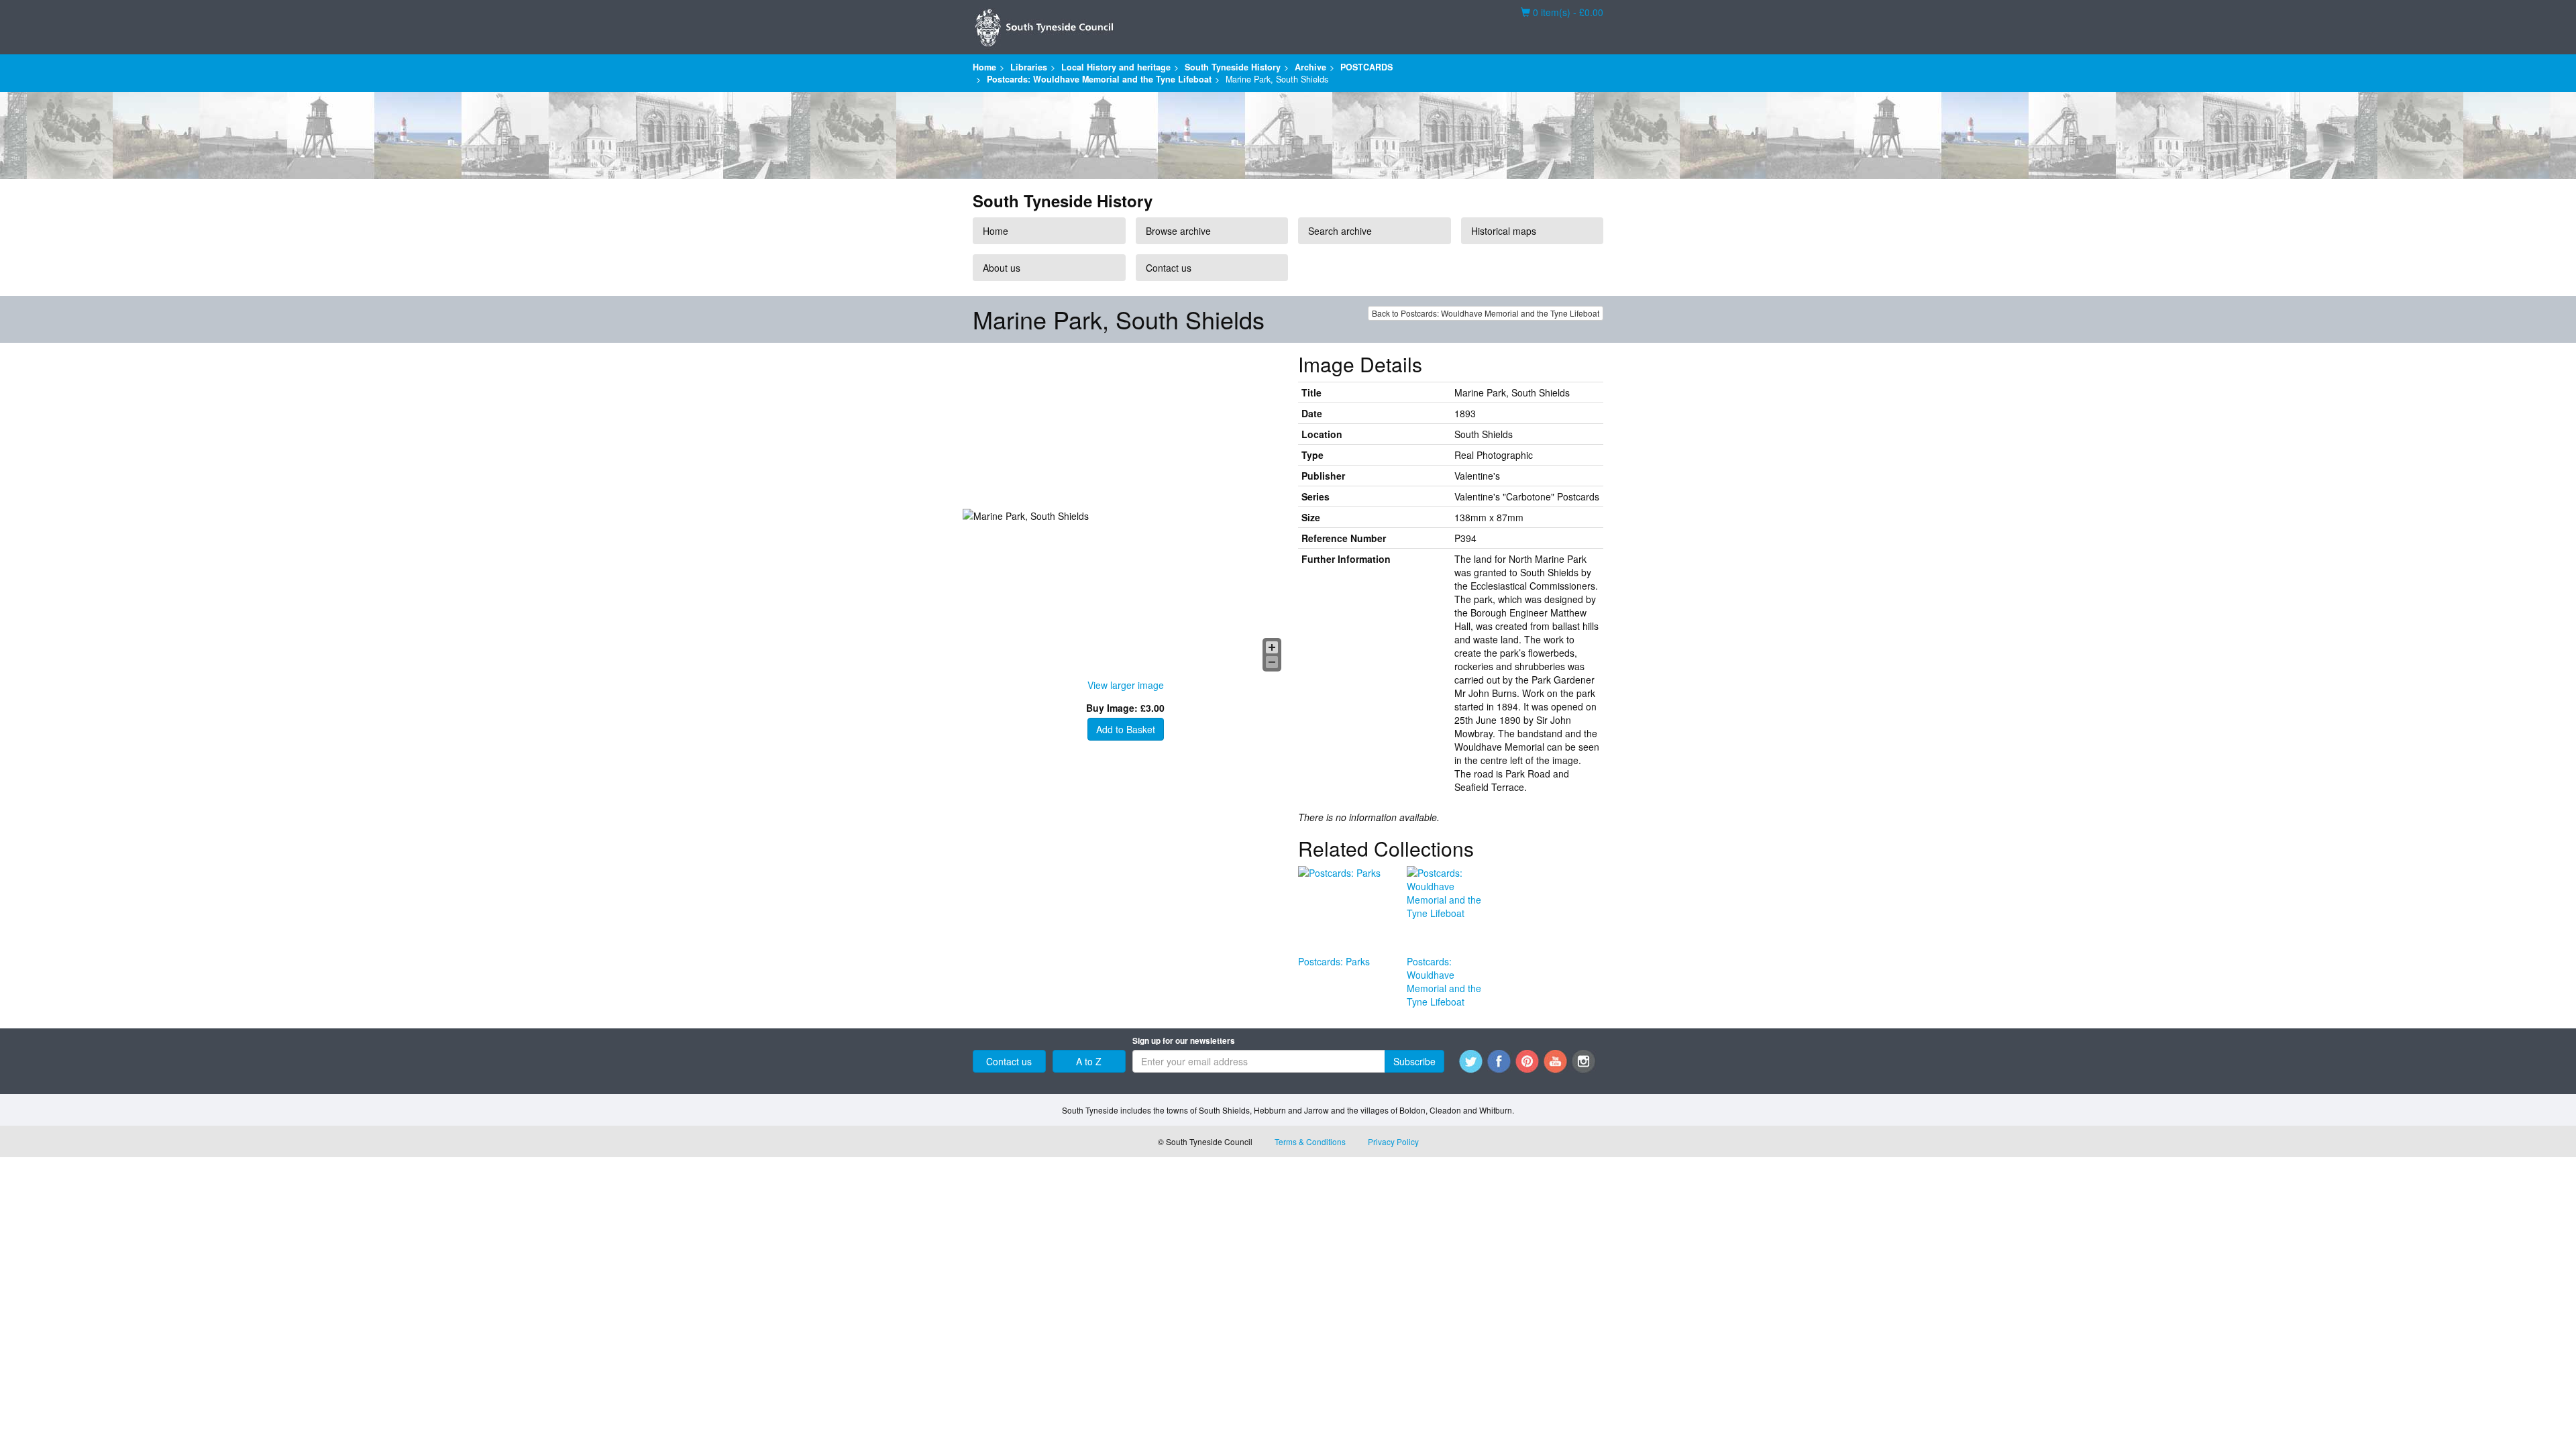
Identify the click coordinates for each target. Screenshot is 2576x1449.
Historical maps (1504, 231)
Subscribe (1414, 1061)
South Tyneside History (1233, 67)
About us (1002, 268)
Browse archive (1178, 231)
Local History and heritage (1116, 67)
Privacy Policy (1393, 1141)
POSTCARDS (1366, 67)
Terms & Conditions (1310, 1141)
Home (984, 67)
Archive (1310, 67)
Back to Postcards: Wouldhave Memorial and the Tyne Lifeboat (1486, 313)
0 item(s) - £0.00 (1562, 12)
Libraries (1029, 67)
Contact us (1169, 268)
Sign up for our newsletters (1184, 1041)
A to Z (1089, 1061)
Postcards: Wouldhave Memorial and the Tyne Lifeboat (1099, 79)
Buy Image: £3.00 (1125, 708)
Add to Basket (1126, 729)
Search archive (1340, 231)
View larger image (1126, 685)
